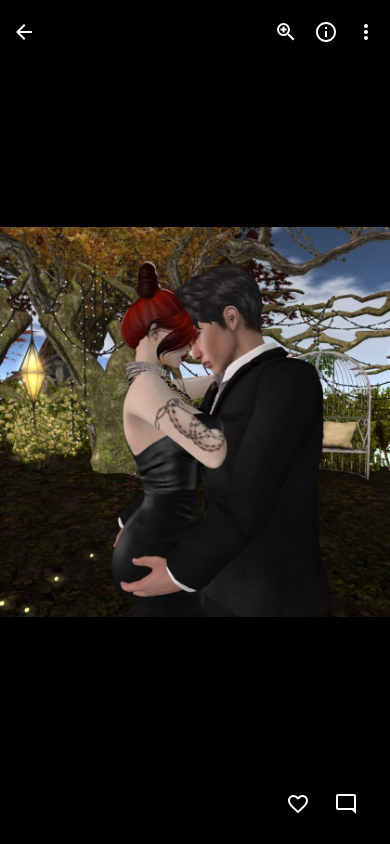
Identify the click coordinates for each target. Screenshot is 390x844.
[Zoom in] (286, 32)
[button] (56, 422)
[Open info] (326, 32)
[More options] (366, 32)
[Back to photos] (24, 32)
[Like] (298, 804)
